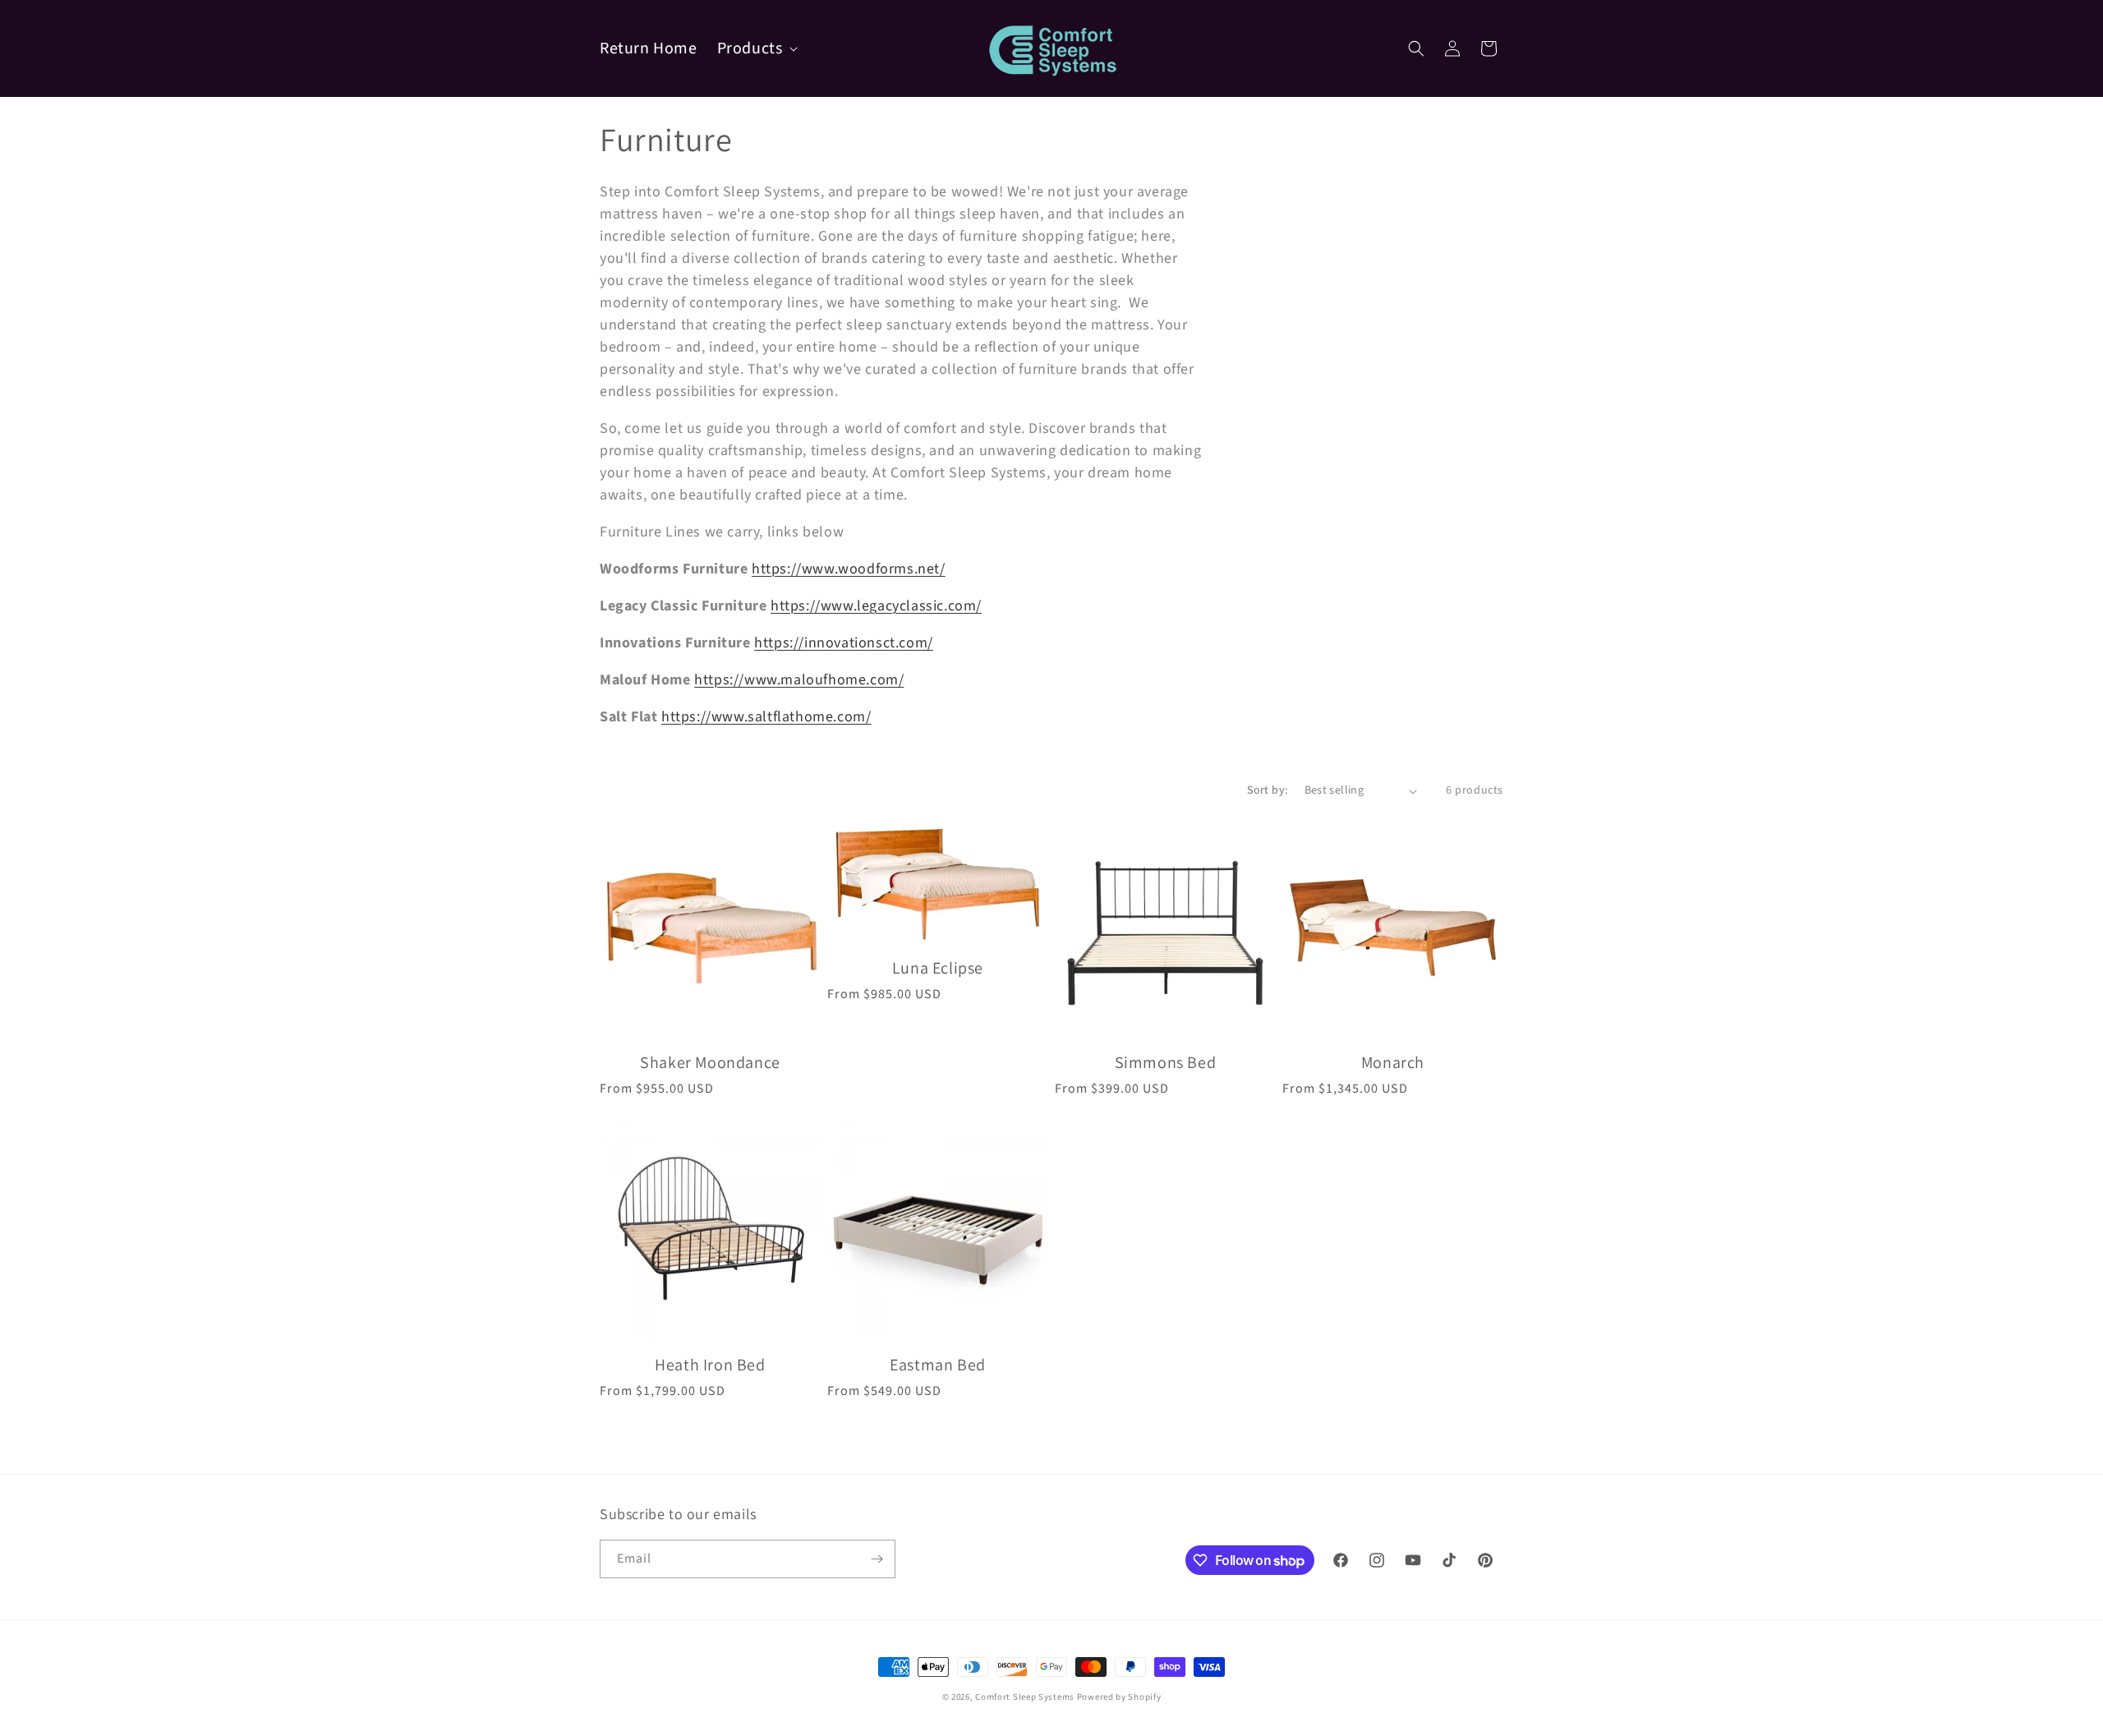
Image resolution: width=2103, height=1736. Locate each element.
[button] (756, 48)
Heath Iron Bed (710, 1365)
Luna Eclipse (938, 968)
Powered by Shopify (1119, 1697)
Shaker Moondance (710, 1062)
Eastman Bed (938, 1365)
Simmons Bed (1166, 1062)
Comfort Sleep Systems (1025, 1697)
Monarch (1393, 1062)
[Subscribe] (877, 1559)
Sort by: (1267, 790)
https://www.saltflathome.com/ (766, 717)
